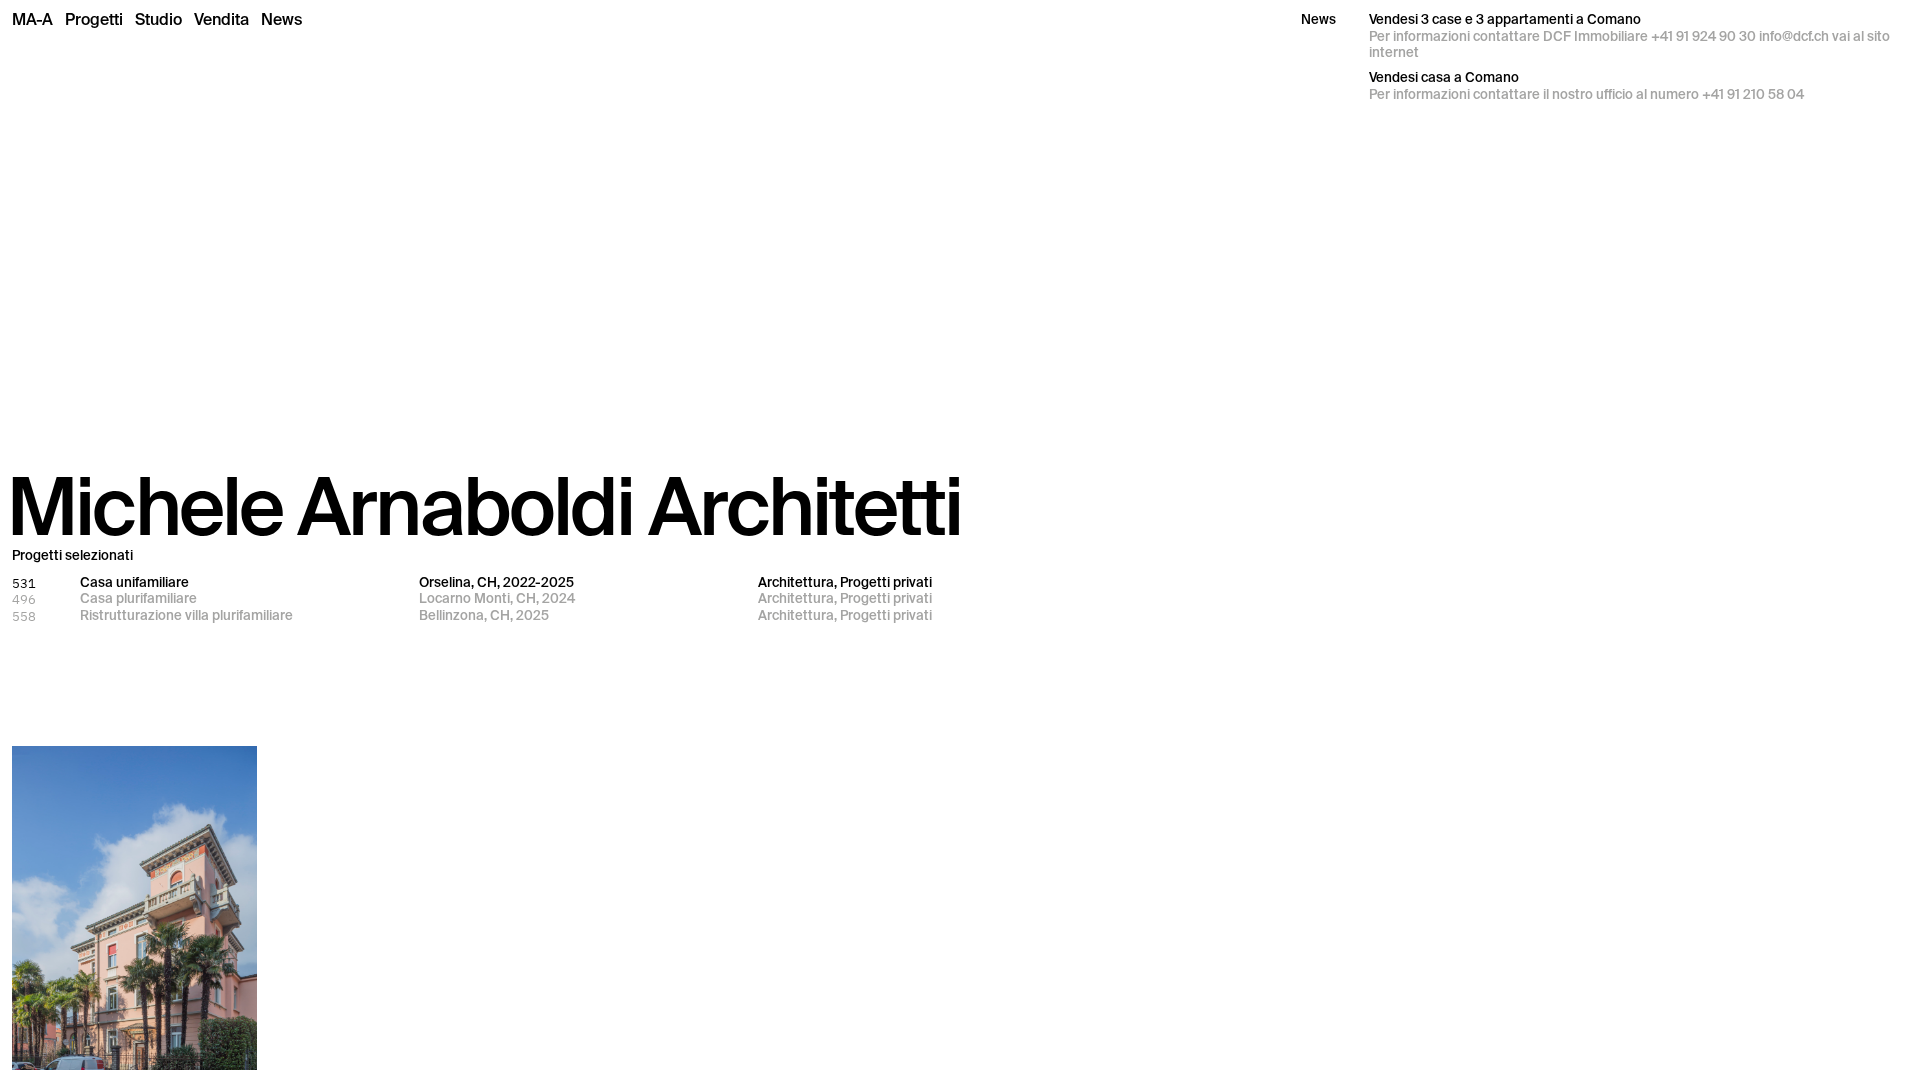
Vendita (221, 20)
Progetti (94, 20)
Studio (158, 20)
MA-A (32, 20)
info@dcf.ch (1794, 36)
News (281, 20)
